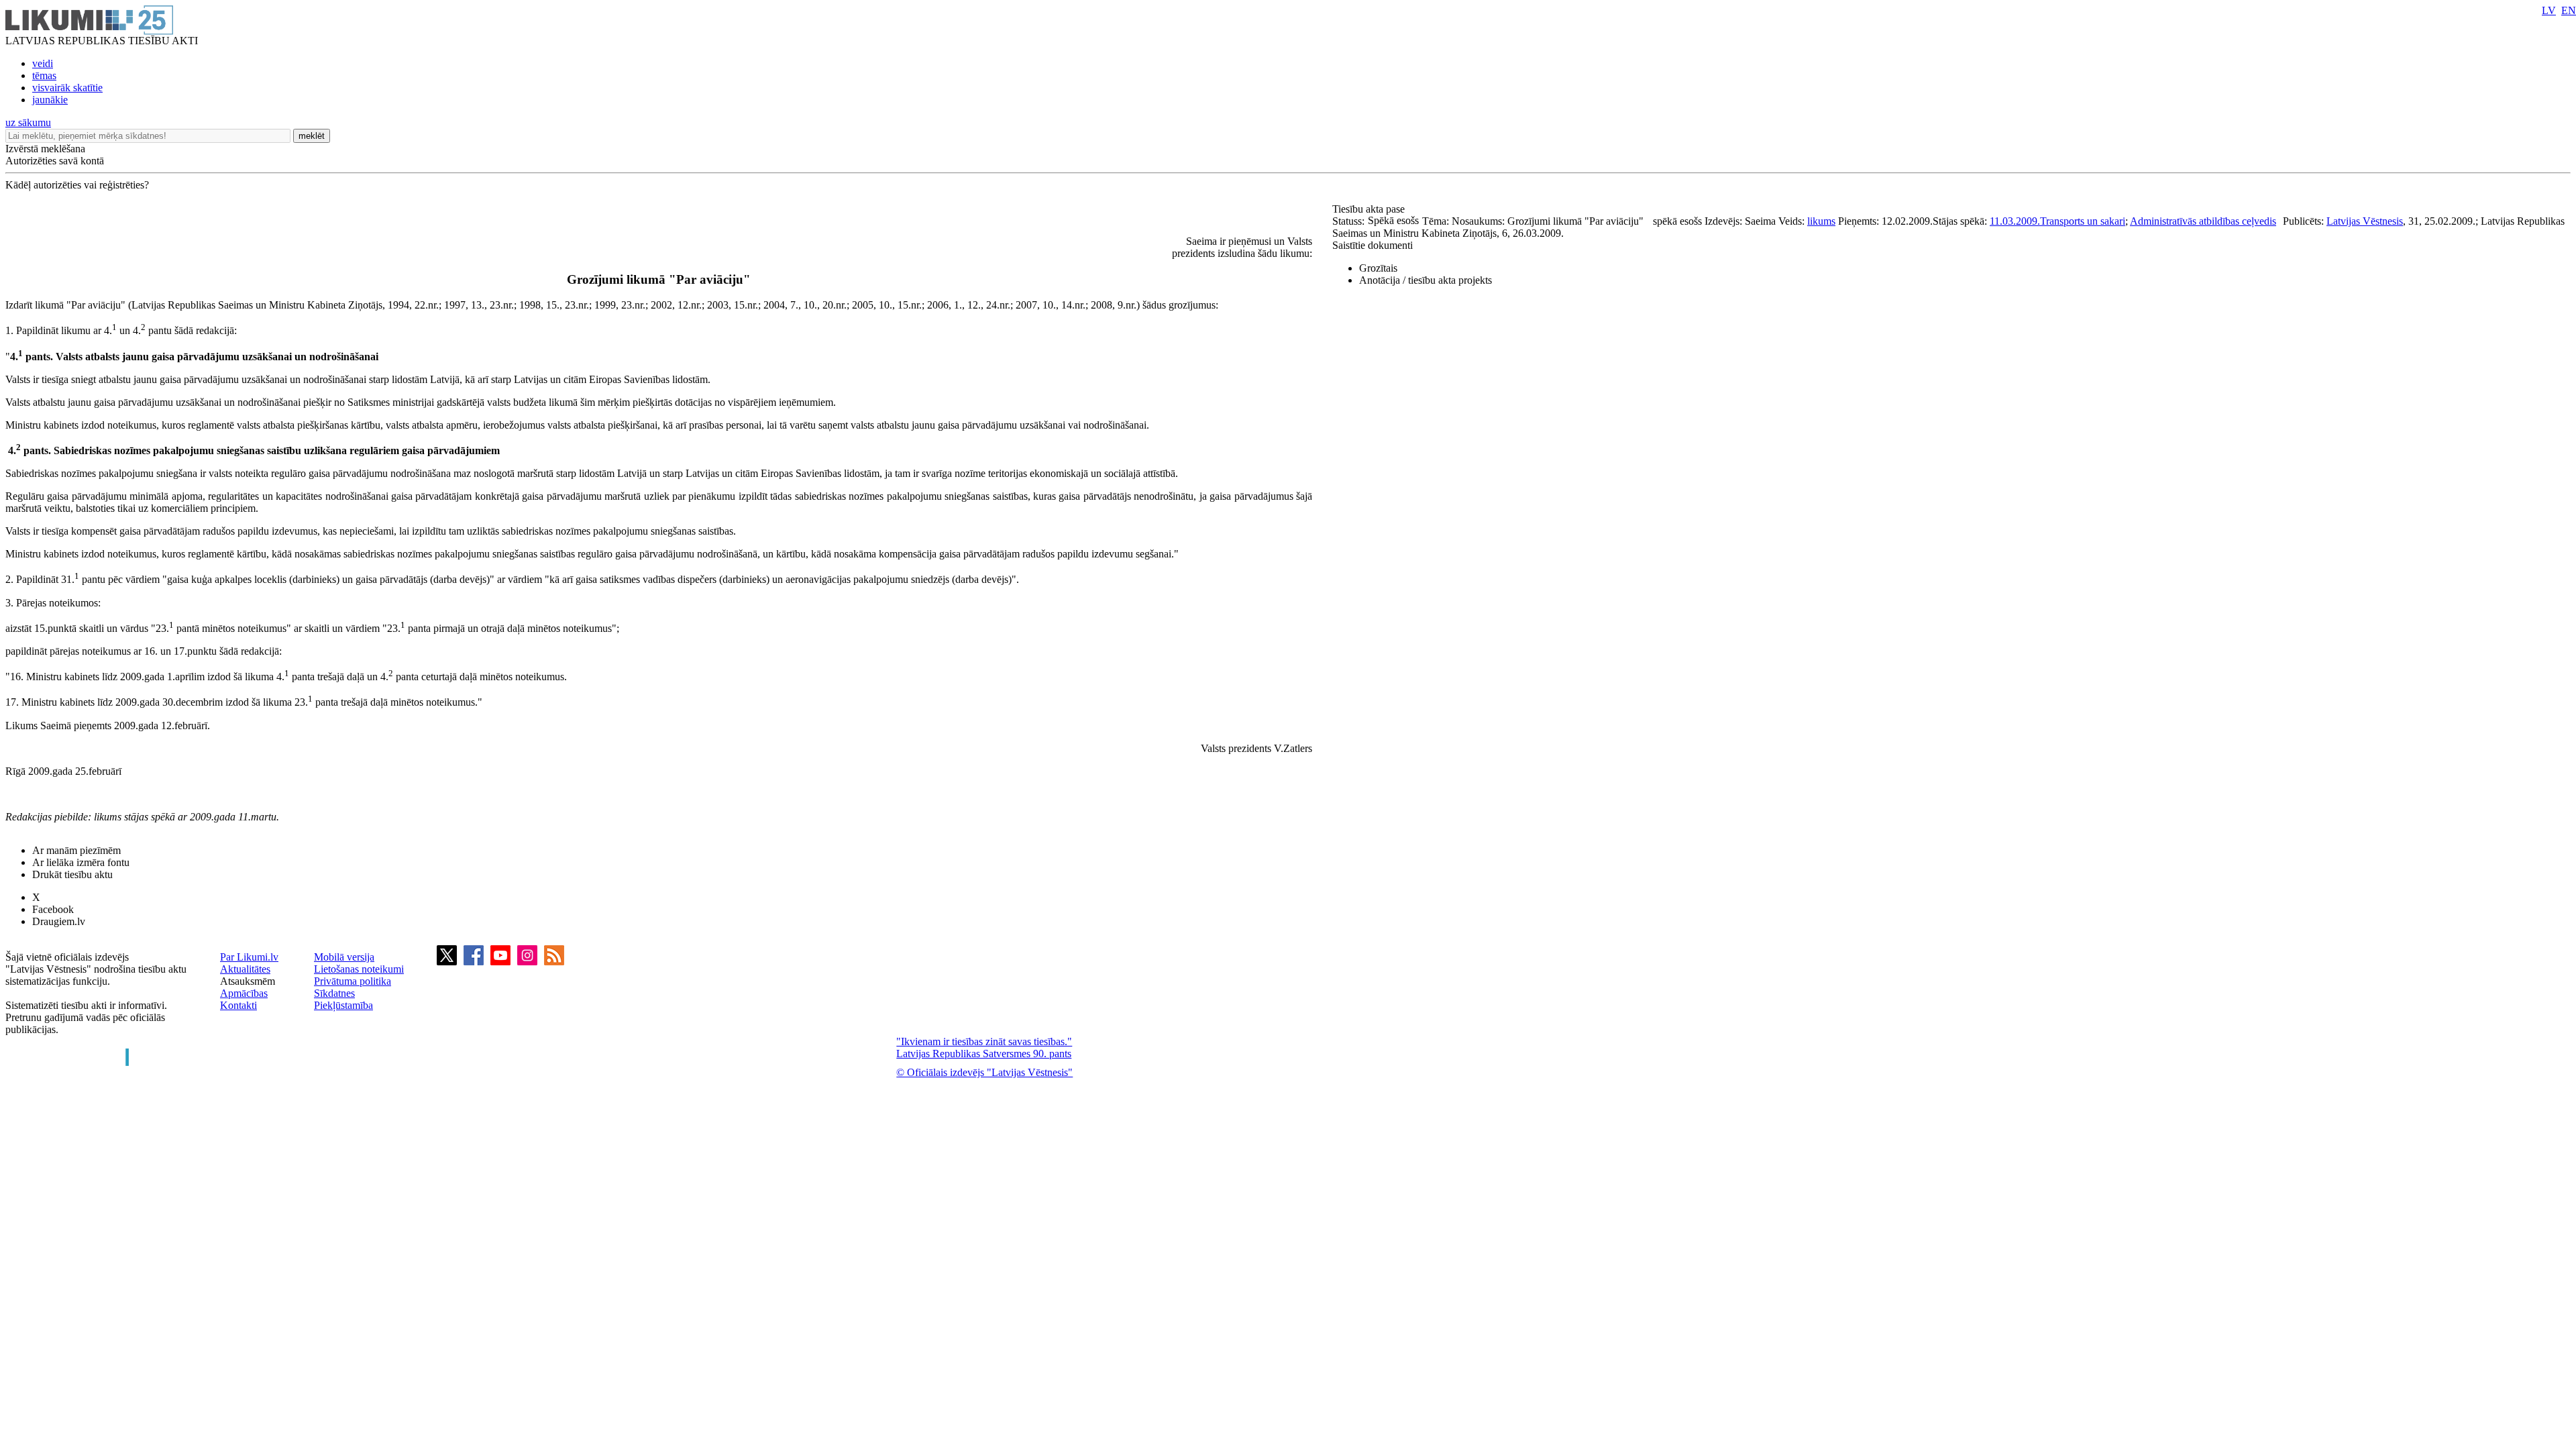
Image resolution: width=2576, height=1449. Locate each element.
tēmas (44, 75)
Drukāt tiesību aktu (72, 874)
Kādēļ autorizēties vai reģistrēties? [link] (77, 185)
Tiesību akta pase (1370, 209)
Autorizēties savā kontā (55, 161)
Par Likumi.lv (249, 957)
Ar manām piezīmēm (76, 850)
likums (1821, 221)
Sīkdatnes (334, 993)
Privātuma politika (353, 981)
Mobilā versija (344, 957)
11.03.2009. (2015, 221)
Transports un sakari (2083, 221)
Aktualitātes (245, 969)
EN (2569, 10)
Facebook (53, 909)
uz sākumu (28, 122)
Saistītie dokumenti (1373, 245)
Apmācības (244, 993)
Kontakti (238, 1005)
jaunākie (50, 100)
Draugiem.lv (59, 921)
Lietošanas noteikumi (359, 969)
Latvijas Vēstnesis (2365, 221)
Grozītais (1378, 268)
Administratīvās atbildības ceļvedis (2203, 221)
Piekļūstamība (343, 1005)
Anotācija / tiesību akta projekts (1426, 280)
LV (2549, 10)
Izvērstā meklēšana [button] (45, 149)
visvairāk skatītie (67, 88)
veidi (43, 63)
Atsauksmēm (248, 981)
